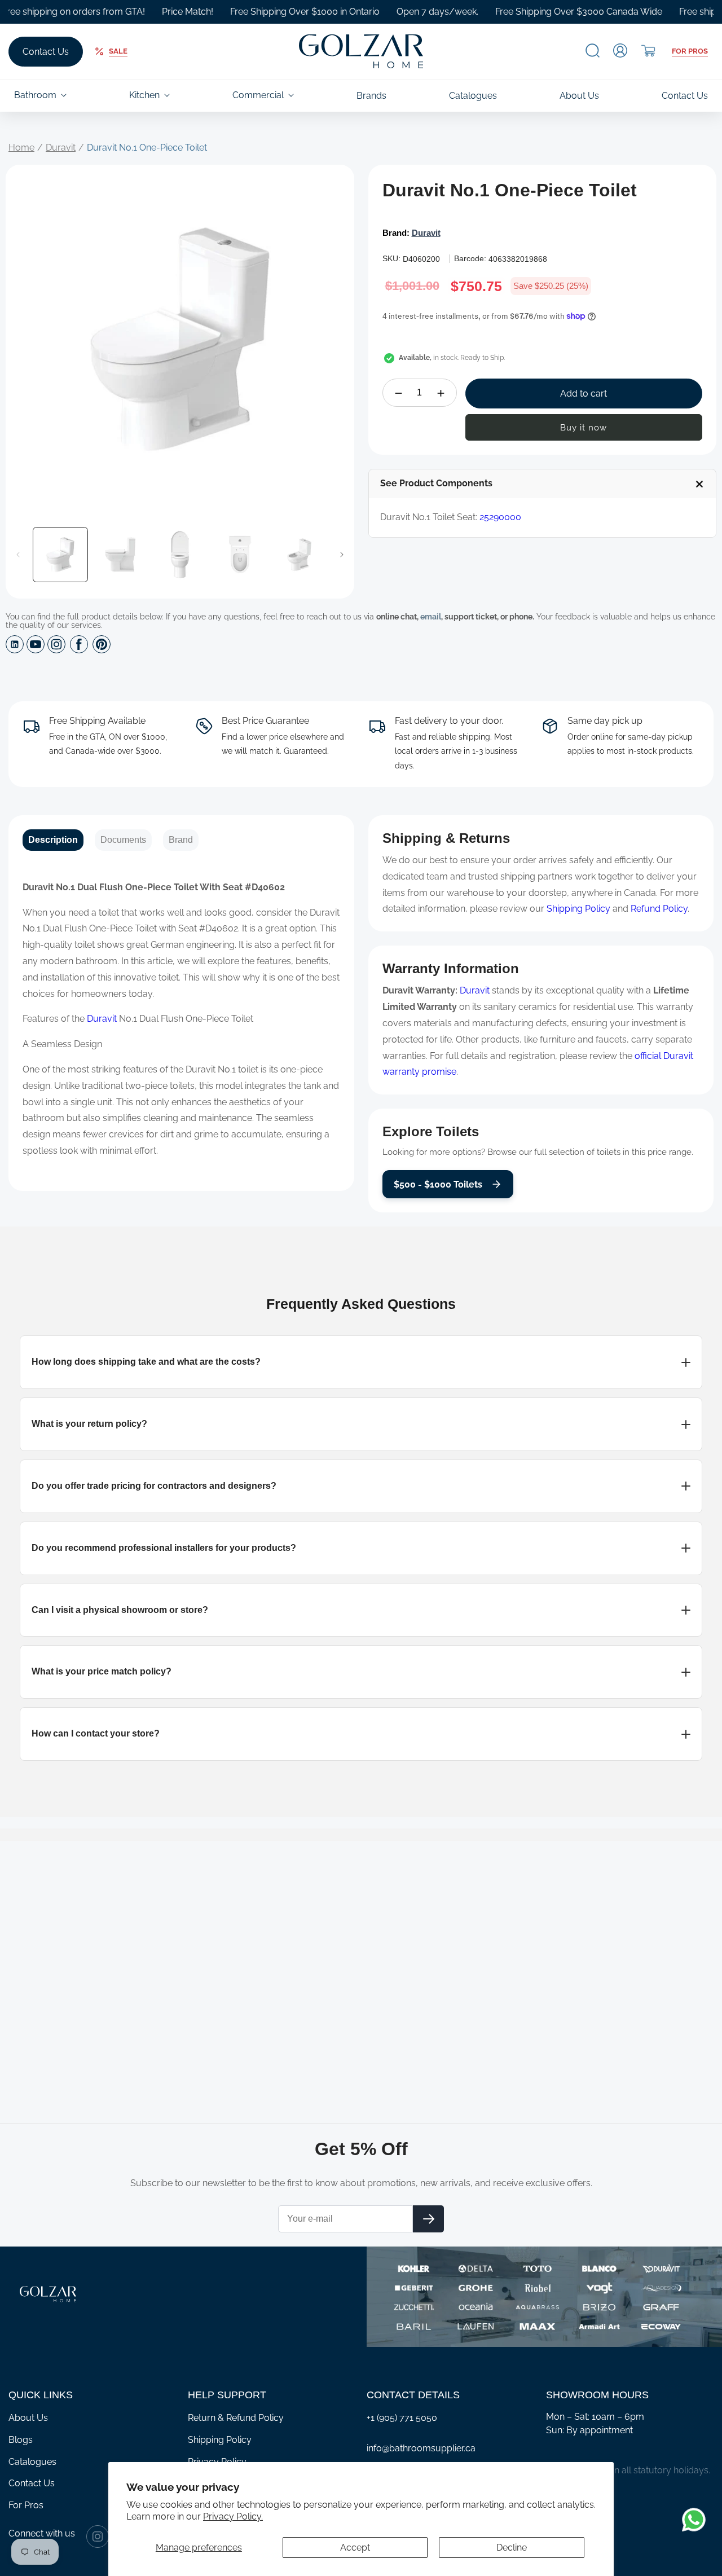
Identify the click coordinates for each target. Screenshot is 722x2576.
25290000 (500, 518)
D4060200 (421, 259)
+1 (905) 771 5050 (402, 2418)
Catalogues (32, 2462)
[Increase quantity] (441, 393)
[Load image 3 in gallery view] (180, 555)
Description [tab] (53, 840)
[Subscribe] (428, 2219)
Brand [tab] (181, 840)
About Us (28, 2418)
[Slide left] (18, 555)
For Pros (690, 51)
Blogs (21, 2440)
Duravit (61, 148)
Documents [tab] (123, 840)
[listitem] (361, 1362)
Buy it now (584, 428)
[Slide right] (342, 555)
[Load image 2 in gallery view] (120, 555)
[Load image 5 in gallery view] (300, 555)
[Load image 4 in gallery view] (240, 555)
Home (21, 148)
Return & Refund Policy (236, 2418)
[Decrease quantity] (399, 393)
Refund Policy (659, 909)
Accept (355, 2548)
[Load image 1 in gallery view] (60, 555)
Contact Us (46, 52)
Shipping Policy (578, 909)
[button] (593, 50)
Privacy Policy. (233, 2516)
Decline (512, 2548)
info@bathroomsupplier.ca (421, 2448)
